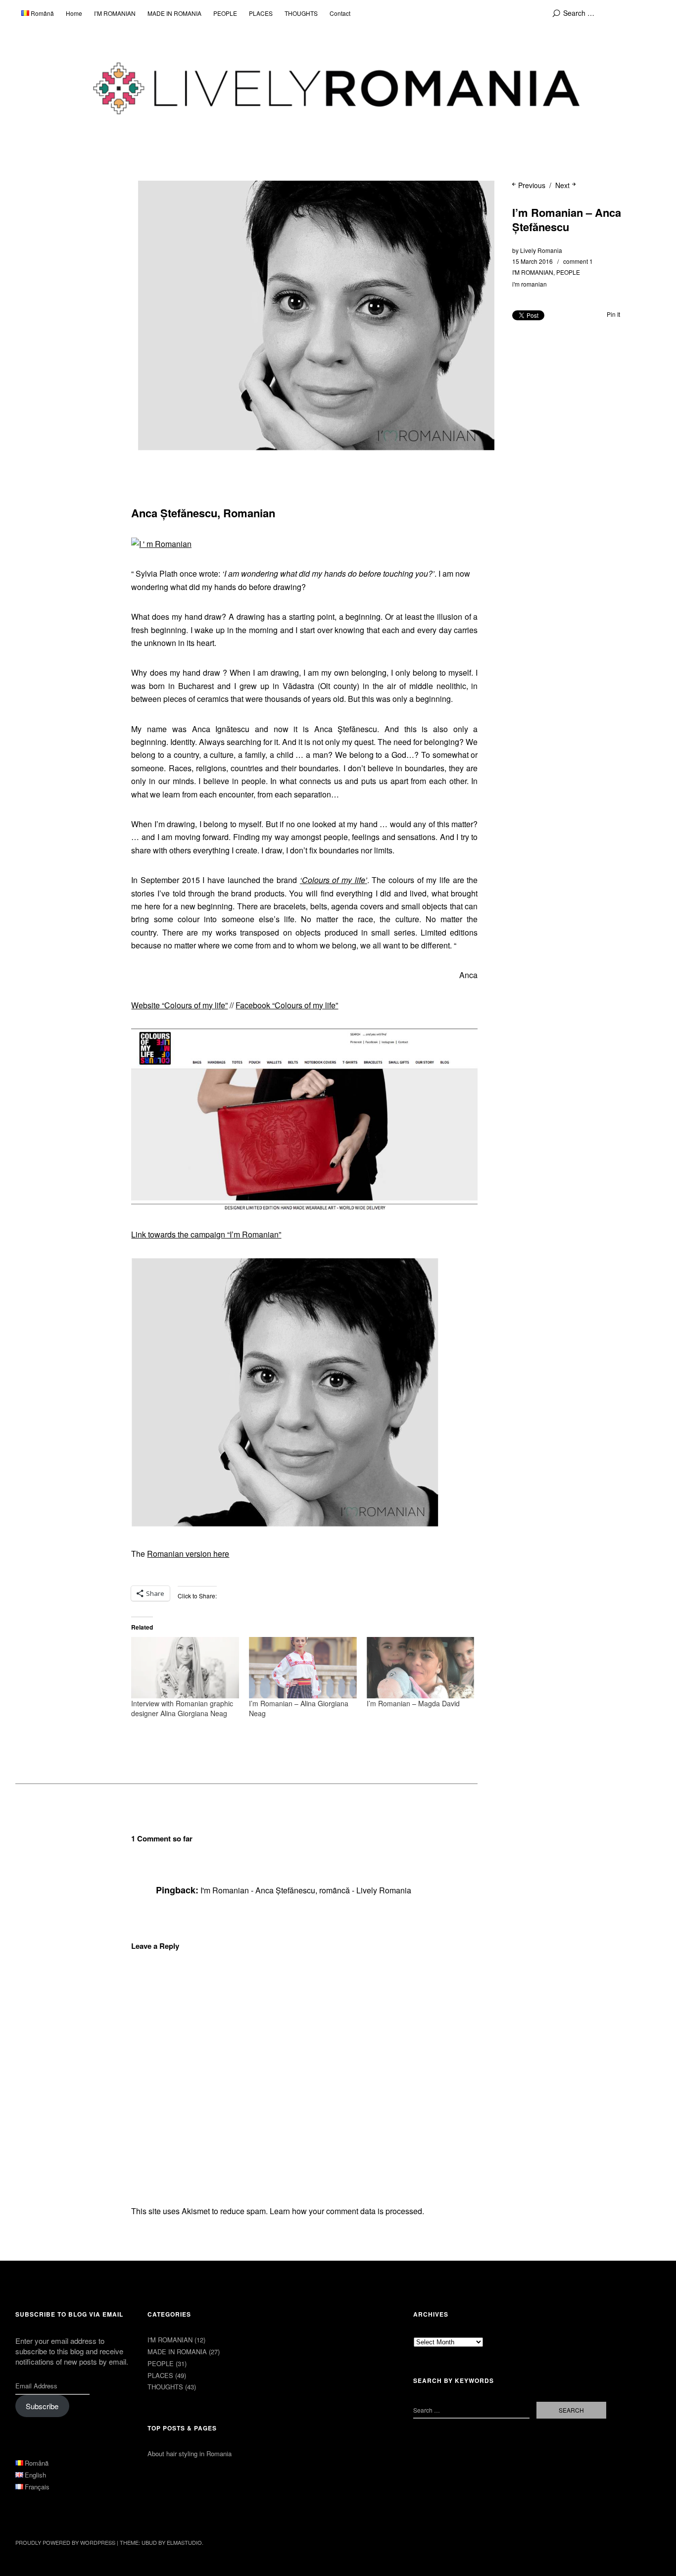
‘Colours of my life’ (334, 880)
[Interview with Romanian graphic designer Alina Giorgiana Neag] (185, 1668)
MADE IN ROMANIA (174, 13)
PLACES (261, 13)
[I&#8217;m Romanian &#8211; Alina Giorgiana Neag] (303, 1668)
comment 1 (578, 261)
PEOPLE (225, 13)
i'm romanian (530, 284)
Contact (340, 13)
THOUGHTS (301, 13)
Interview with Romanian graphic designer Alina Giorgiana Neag (182, 1708)
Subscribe (42, 2406)
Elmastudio (184, 2542)
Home (74, 13)
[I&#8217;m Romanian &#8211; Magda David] (421, 1668)
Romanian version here (188, 1554)
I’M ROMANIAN (115, 13)
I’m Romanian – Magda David (413, 1703)
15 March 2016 (532, 261)
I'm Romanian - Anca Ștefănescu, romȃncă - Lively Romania (306, 1890)
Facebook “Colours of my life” (287, 1005)
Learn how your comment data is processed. (347, 2211)
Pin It (613, 314)
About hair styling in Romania (190, 2453)
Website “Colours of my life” (179, 1005)
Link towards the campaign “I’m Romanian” (206, 1234)
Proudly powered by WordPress (65, 2542)
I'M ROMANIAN (533, 272)
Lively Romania (541, 250)
